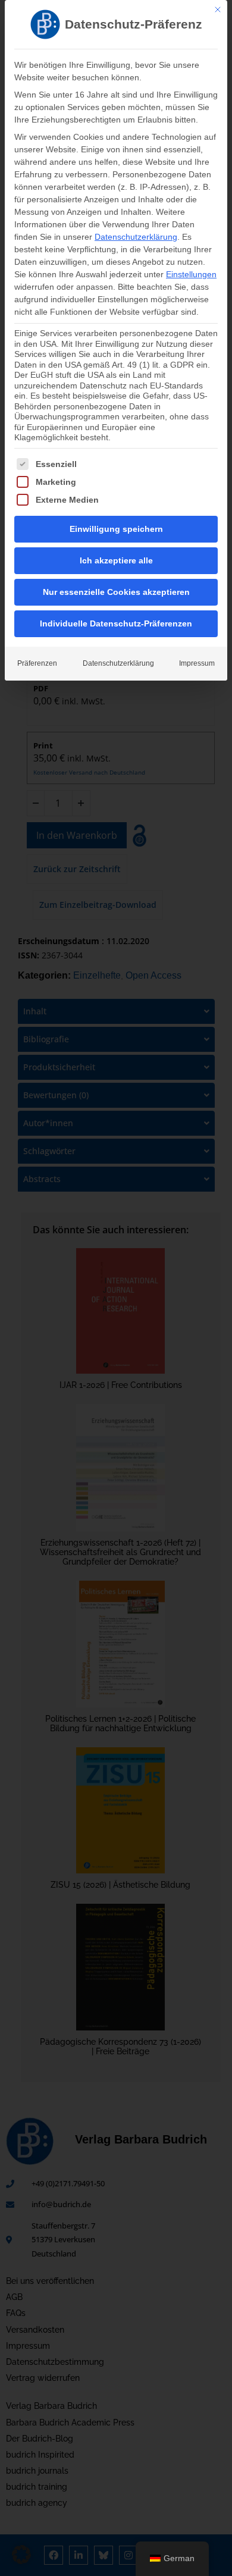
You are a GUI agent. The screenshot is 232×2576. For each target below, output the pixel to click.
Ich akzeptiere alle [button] (116, 560)
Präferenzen (37, 663)
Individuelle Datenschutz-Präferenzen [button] (116, 623)
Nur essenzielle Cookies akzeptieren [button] (116, 592)
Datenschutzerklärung (136, 237)
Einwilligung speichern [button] (116, 529)
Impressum (197, 663)
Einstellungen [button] (191, 274)
